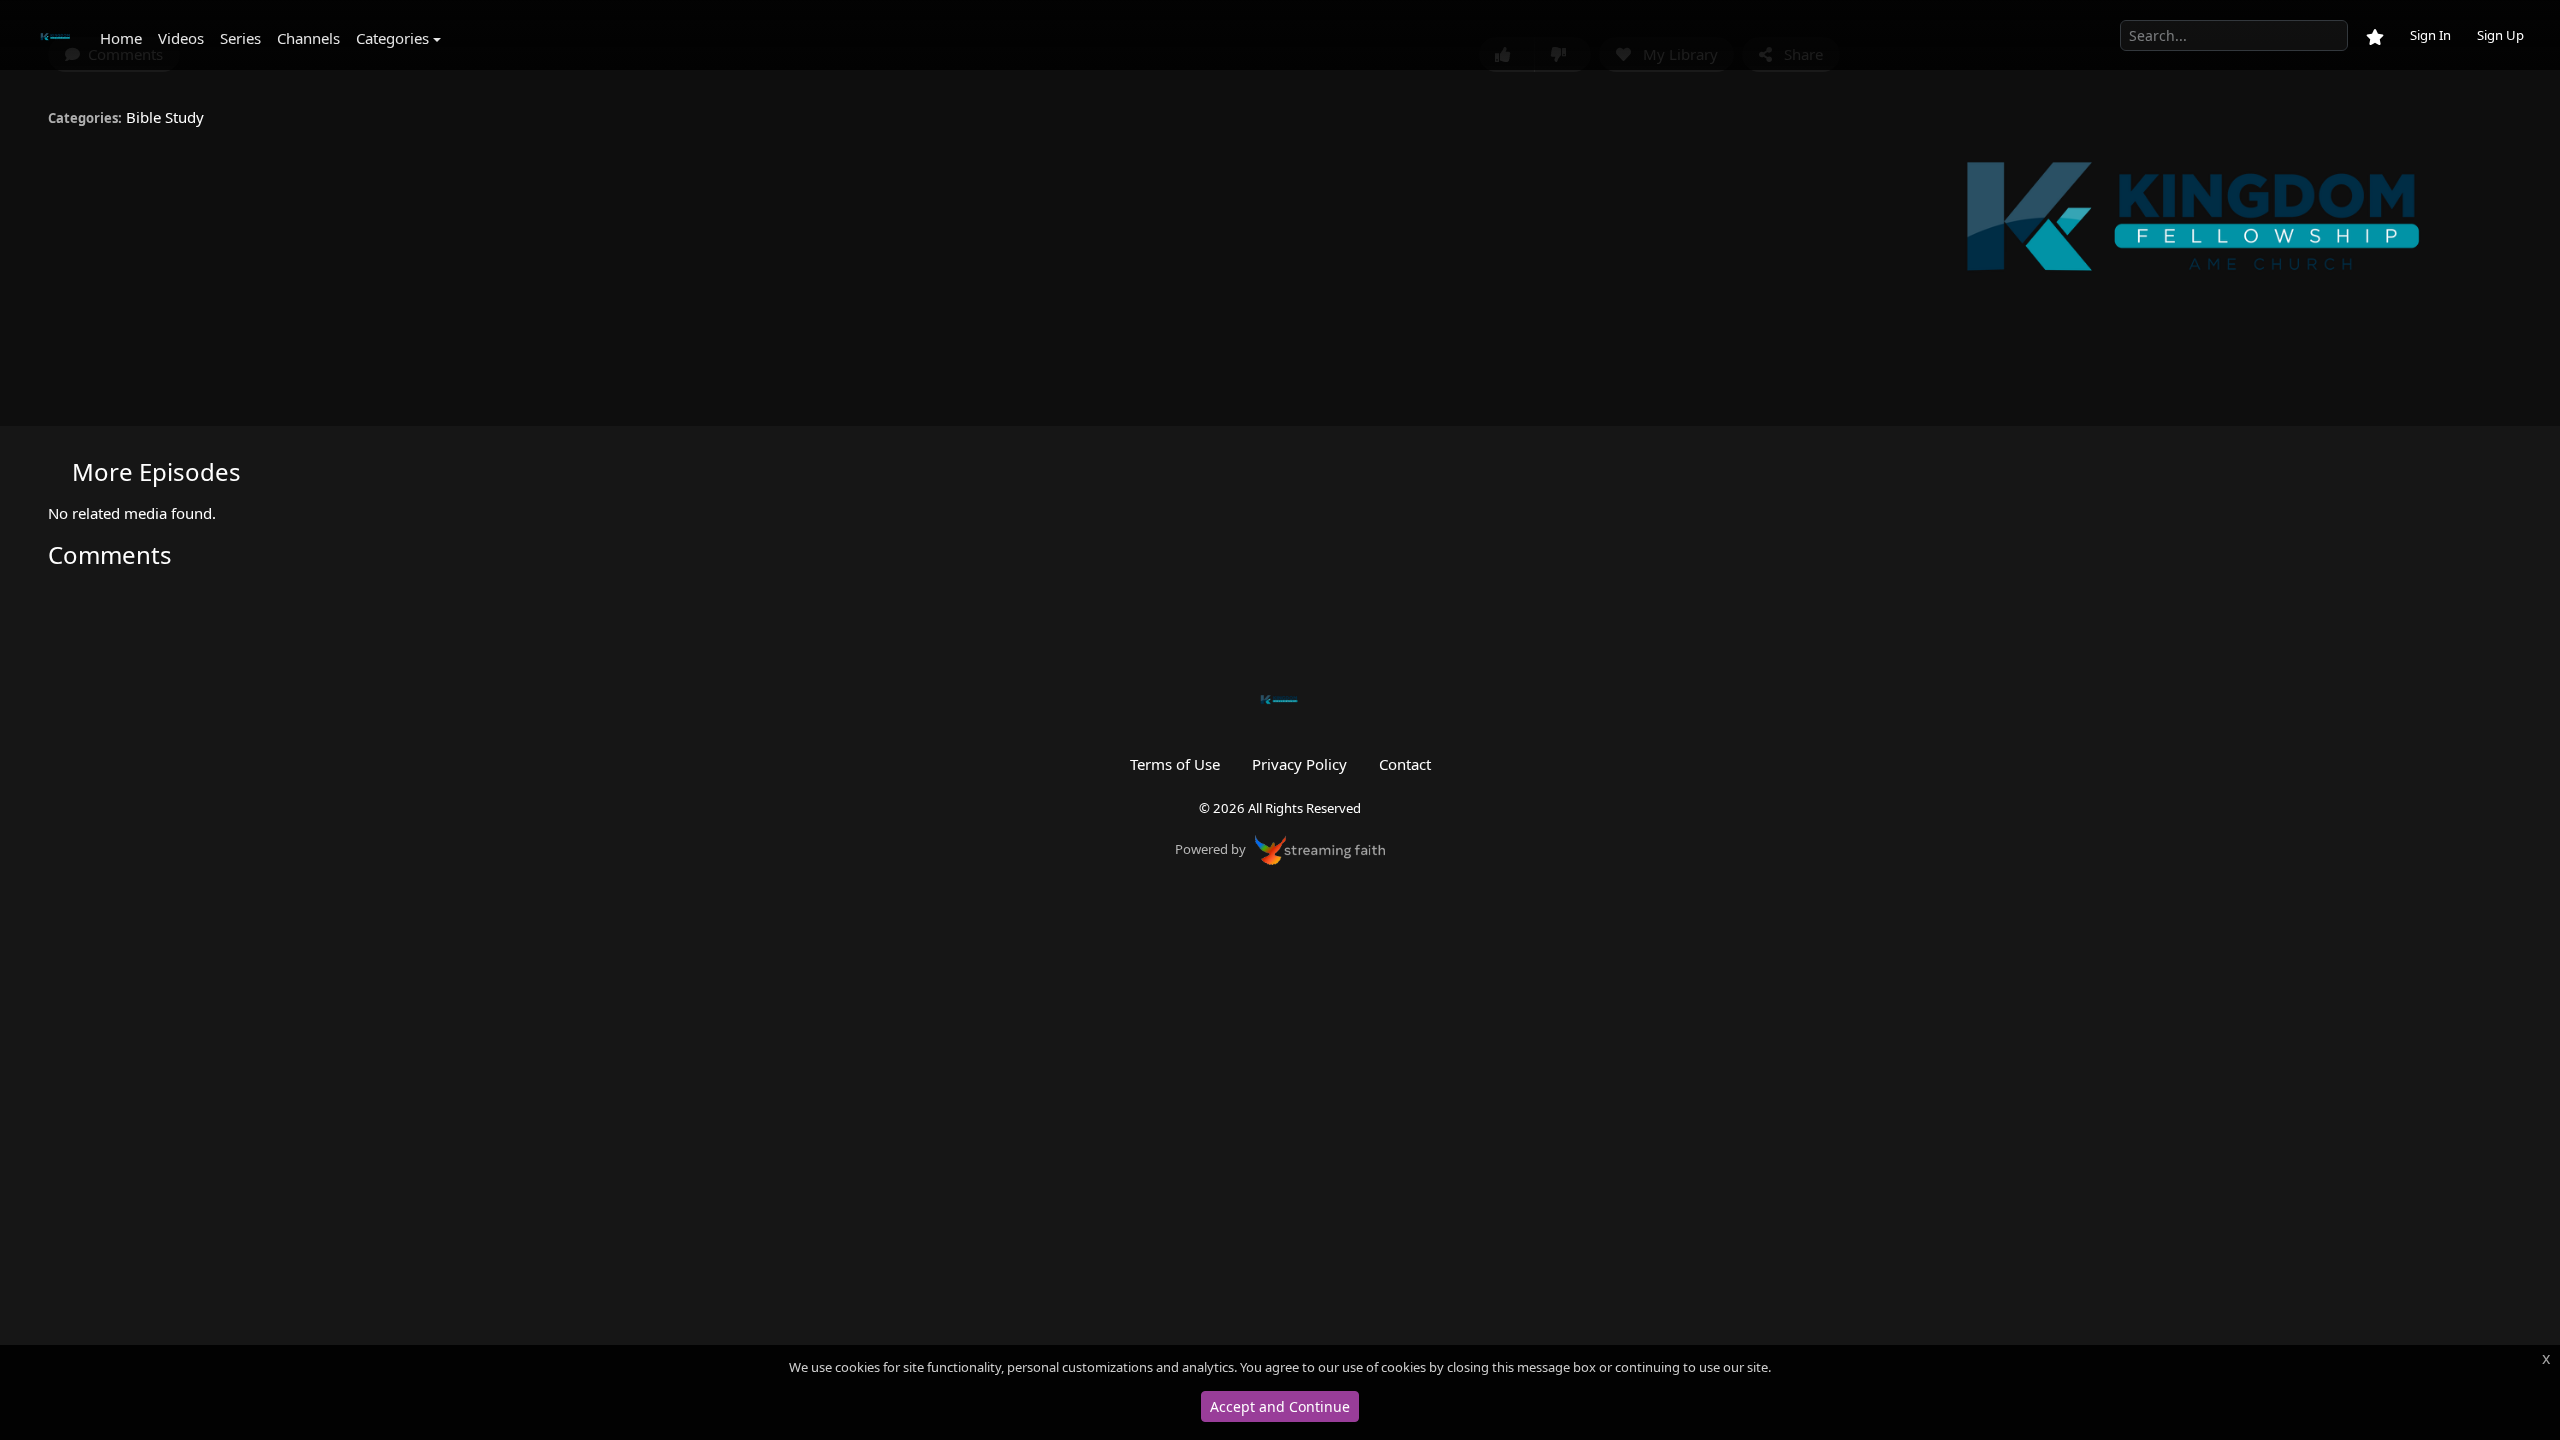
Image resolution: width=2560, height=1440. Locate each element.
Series (240, 38)
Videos (181, 38)
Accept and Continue (1280, 1406)
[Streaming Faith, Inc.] (1320, 848)
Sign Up (2500, 35)
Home (121, 38)
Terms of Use (1175, 764)
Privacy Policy (1299, 764)
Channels (308, 38)
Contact (1405, 764)
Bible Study (165, 117)
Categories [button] (392, 38)
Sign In (2430, 35)
